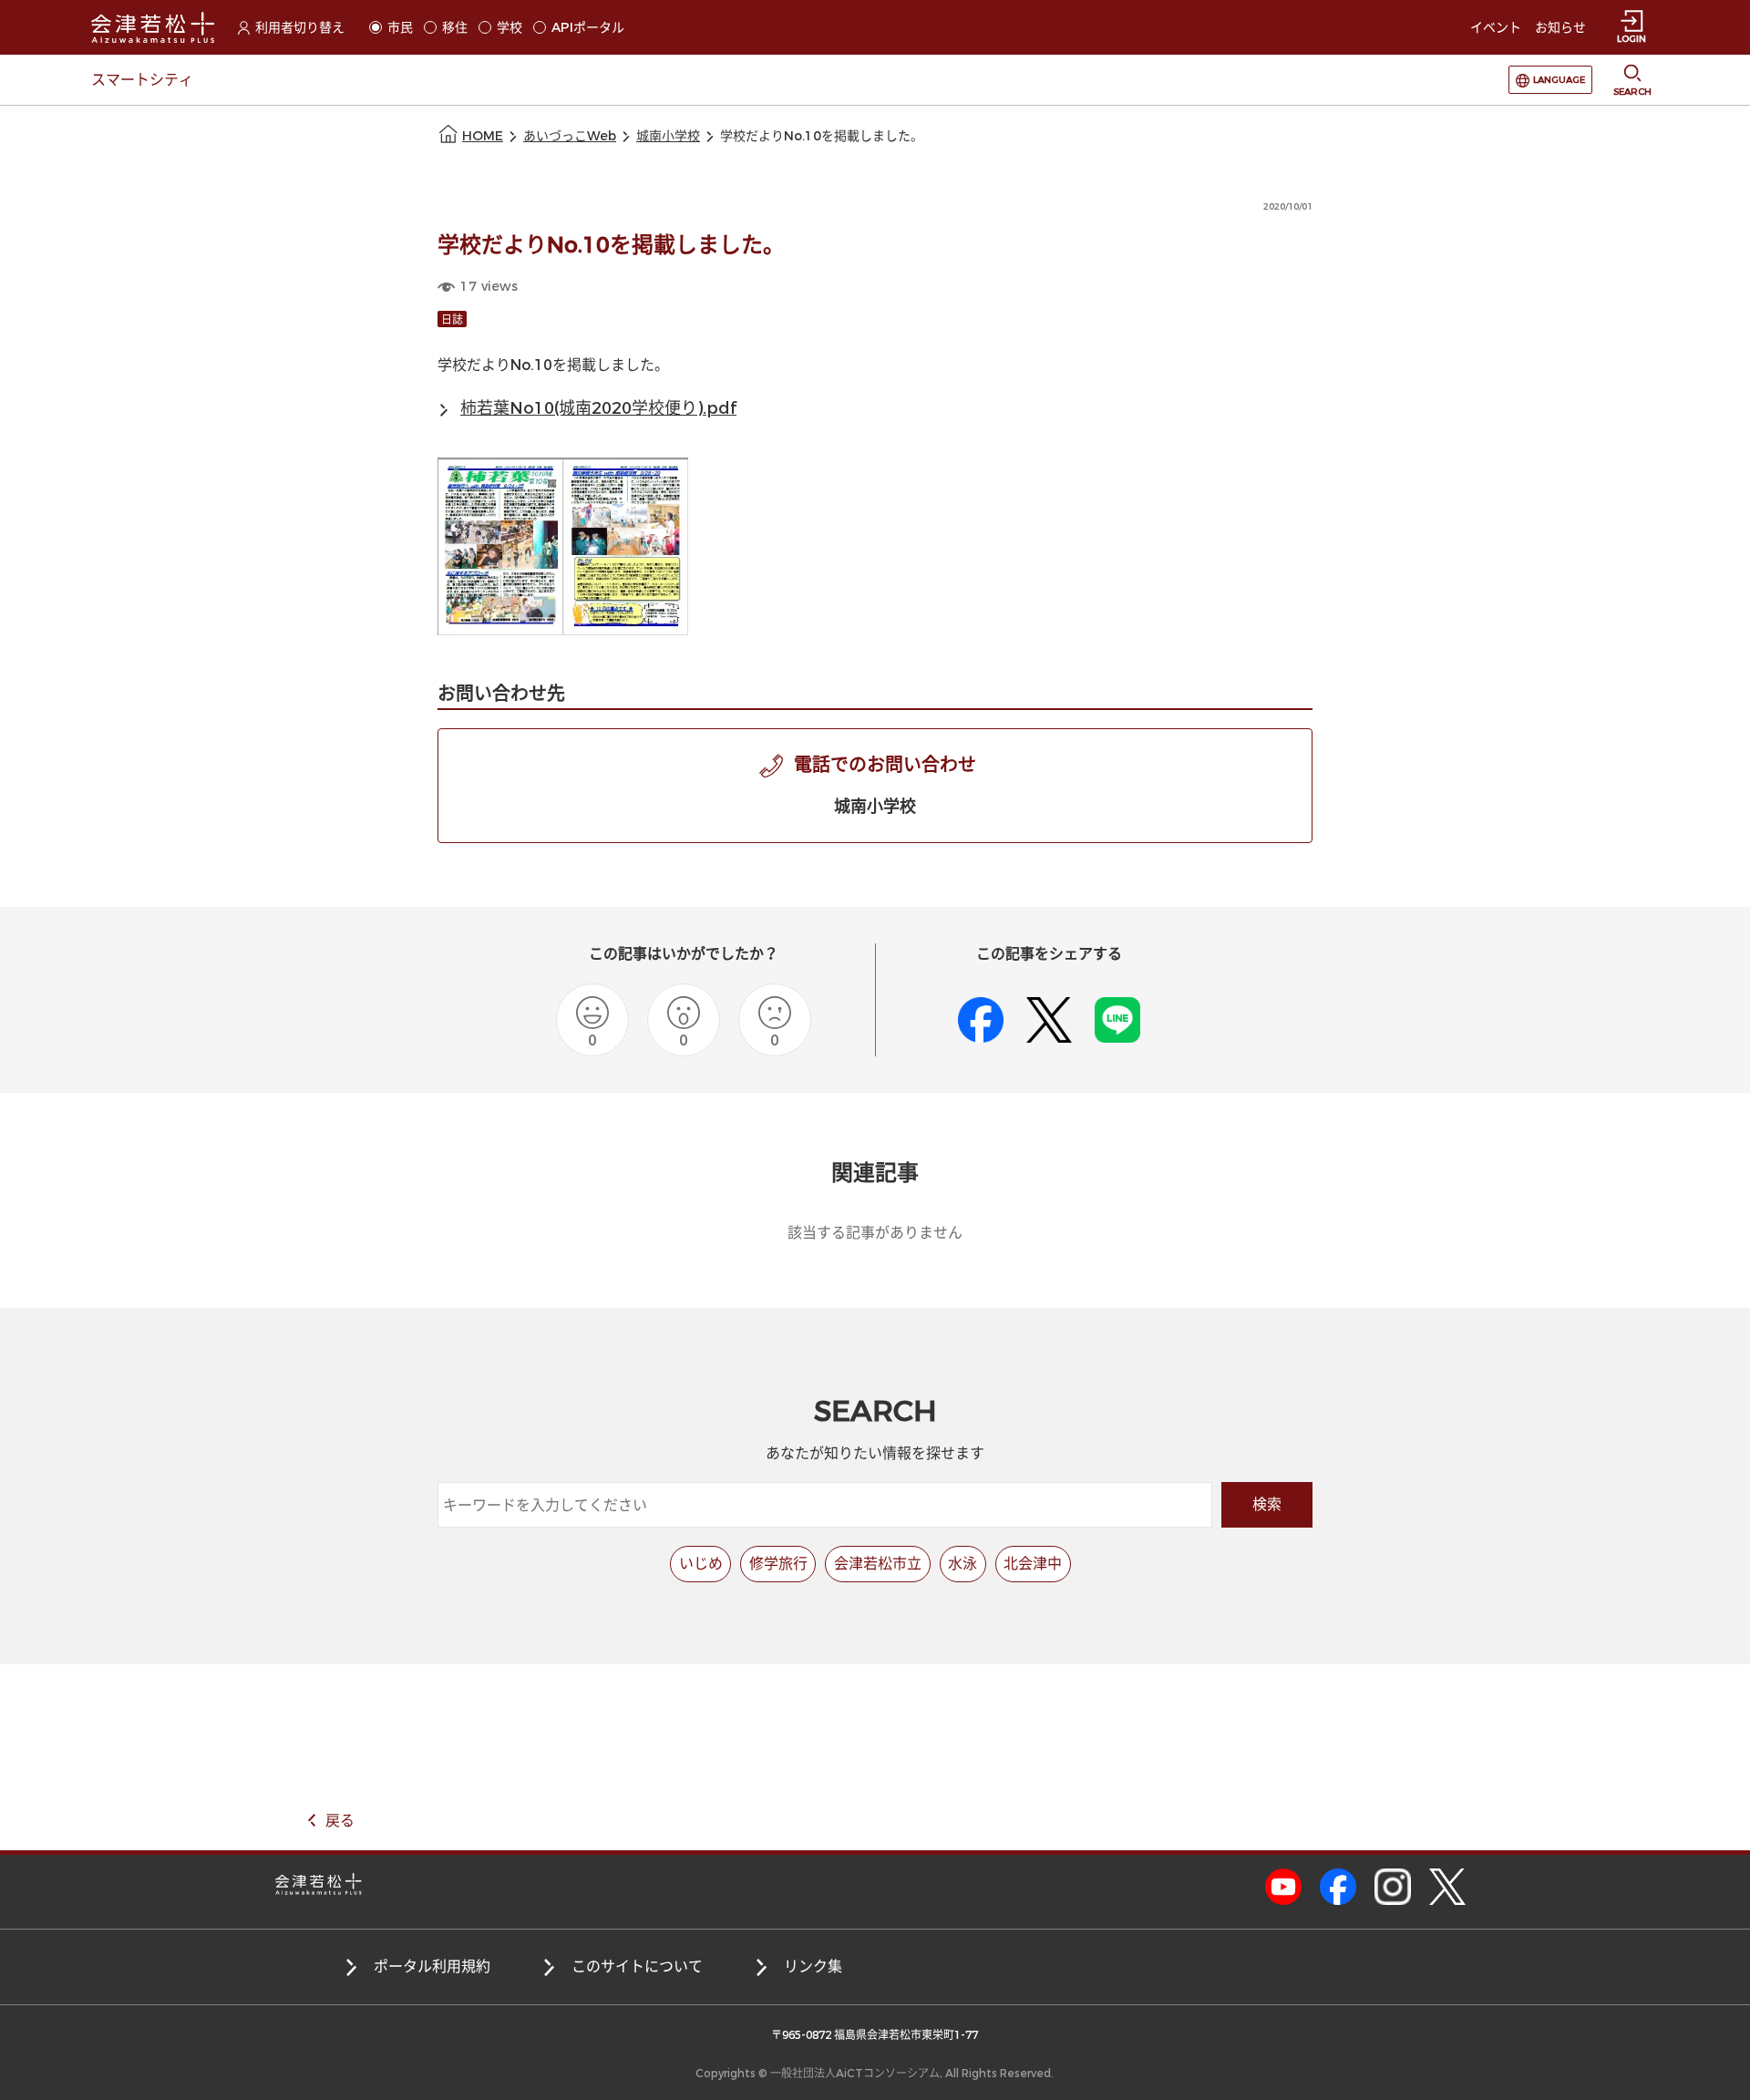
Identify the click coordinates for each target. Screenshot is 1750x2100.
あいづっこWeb (570, 136)
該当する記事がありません (875, 1233)
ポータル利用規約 (432, 1966)
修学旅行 (778, 1564)
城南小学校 (668, 136)
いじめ (701, 1564)
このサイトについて (637, 1966)
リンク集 (813, 1966)
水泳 (962, 1564)
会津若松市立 (878, 1564)
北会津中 (1033, 1564)
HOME (483, 136)
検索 (1267, 1504)
